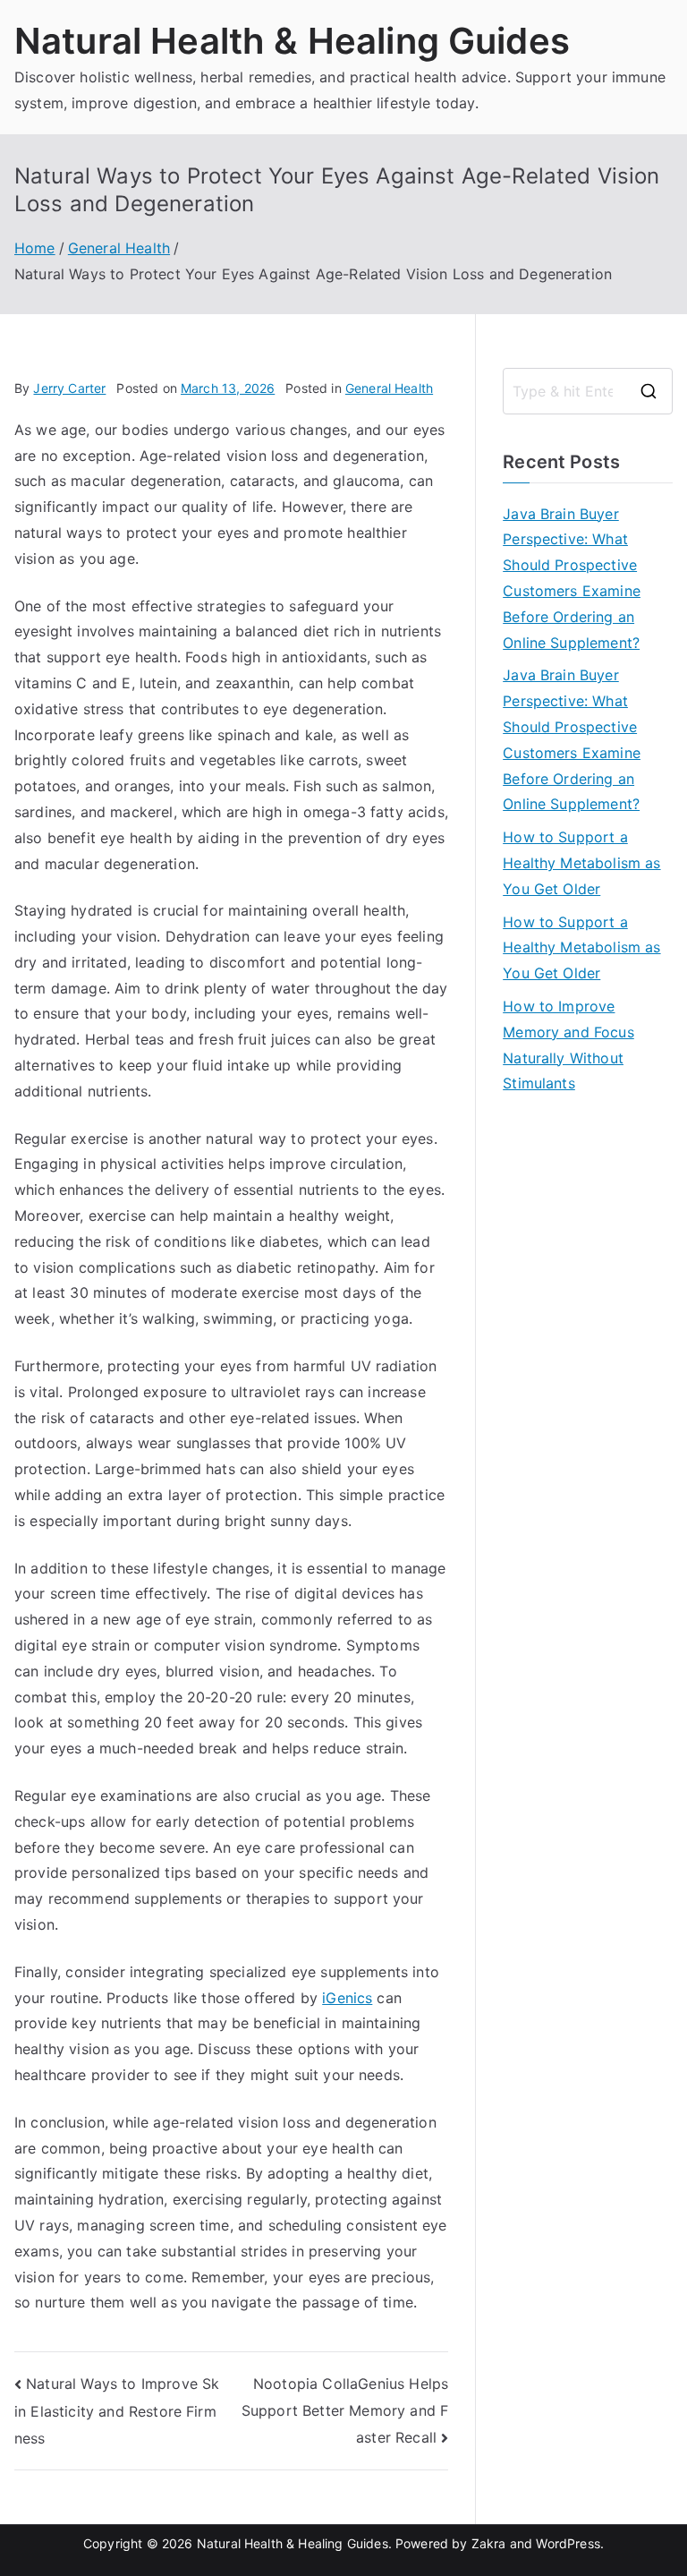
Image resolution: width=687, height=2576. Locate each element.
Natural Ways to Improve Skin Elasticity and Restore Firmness (117, 2411)
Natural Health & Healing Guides (292, 41)
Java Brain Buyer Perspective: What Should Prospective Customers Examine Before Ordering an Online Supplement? (572, 578)
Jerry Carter (69, 388)
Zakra (489, 2543)
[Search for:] (588, 391)
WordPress (568, 2543)
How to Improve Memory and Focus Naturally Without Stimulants (568, 1045)
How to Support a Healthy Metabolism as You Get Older (581, 863)
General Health (389, 388)
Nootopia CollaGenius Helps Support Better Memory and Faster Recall (345, 2410)
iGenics (347, 1998)
